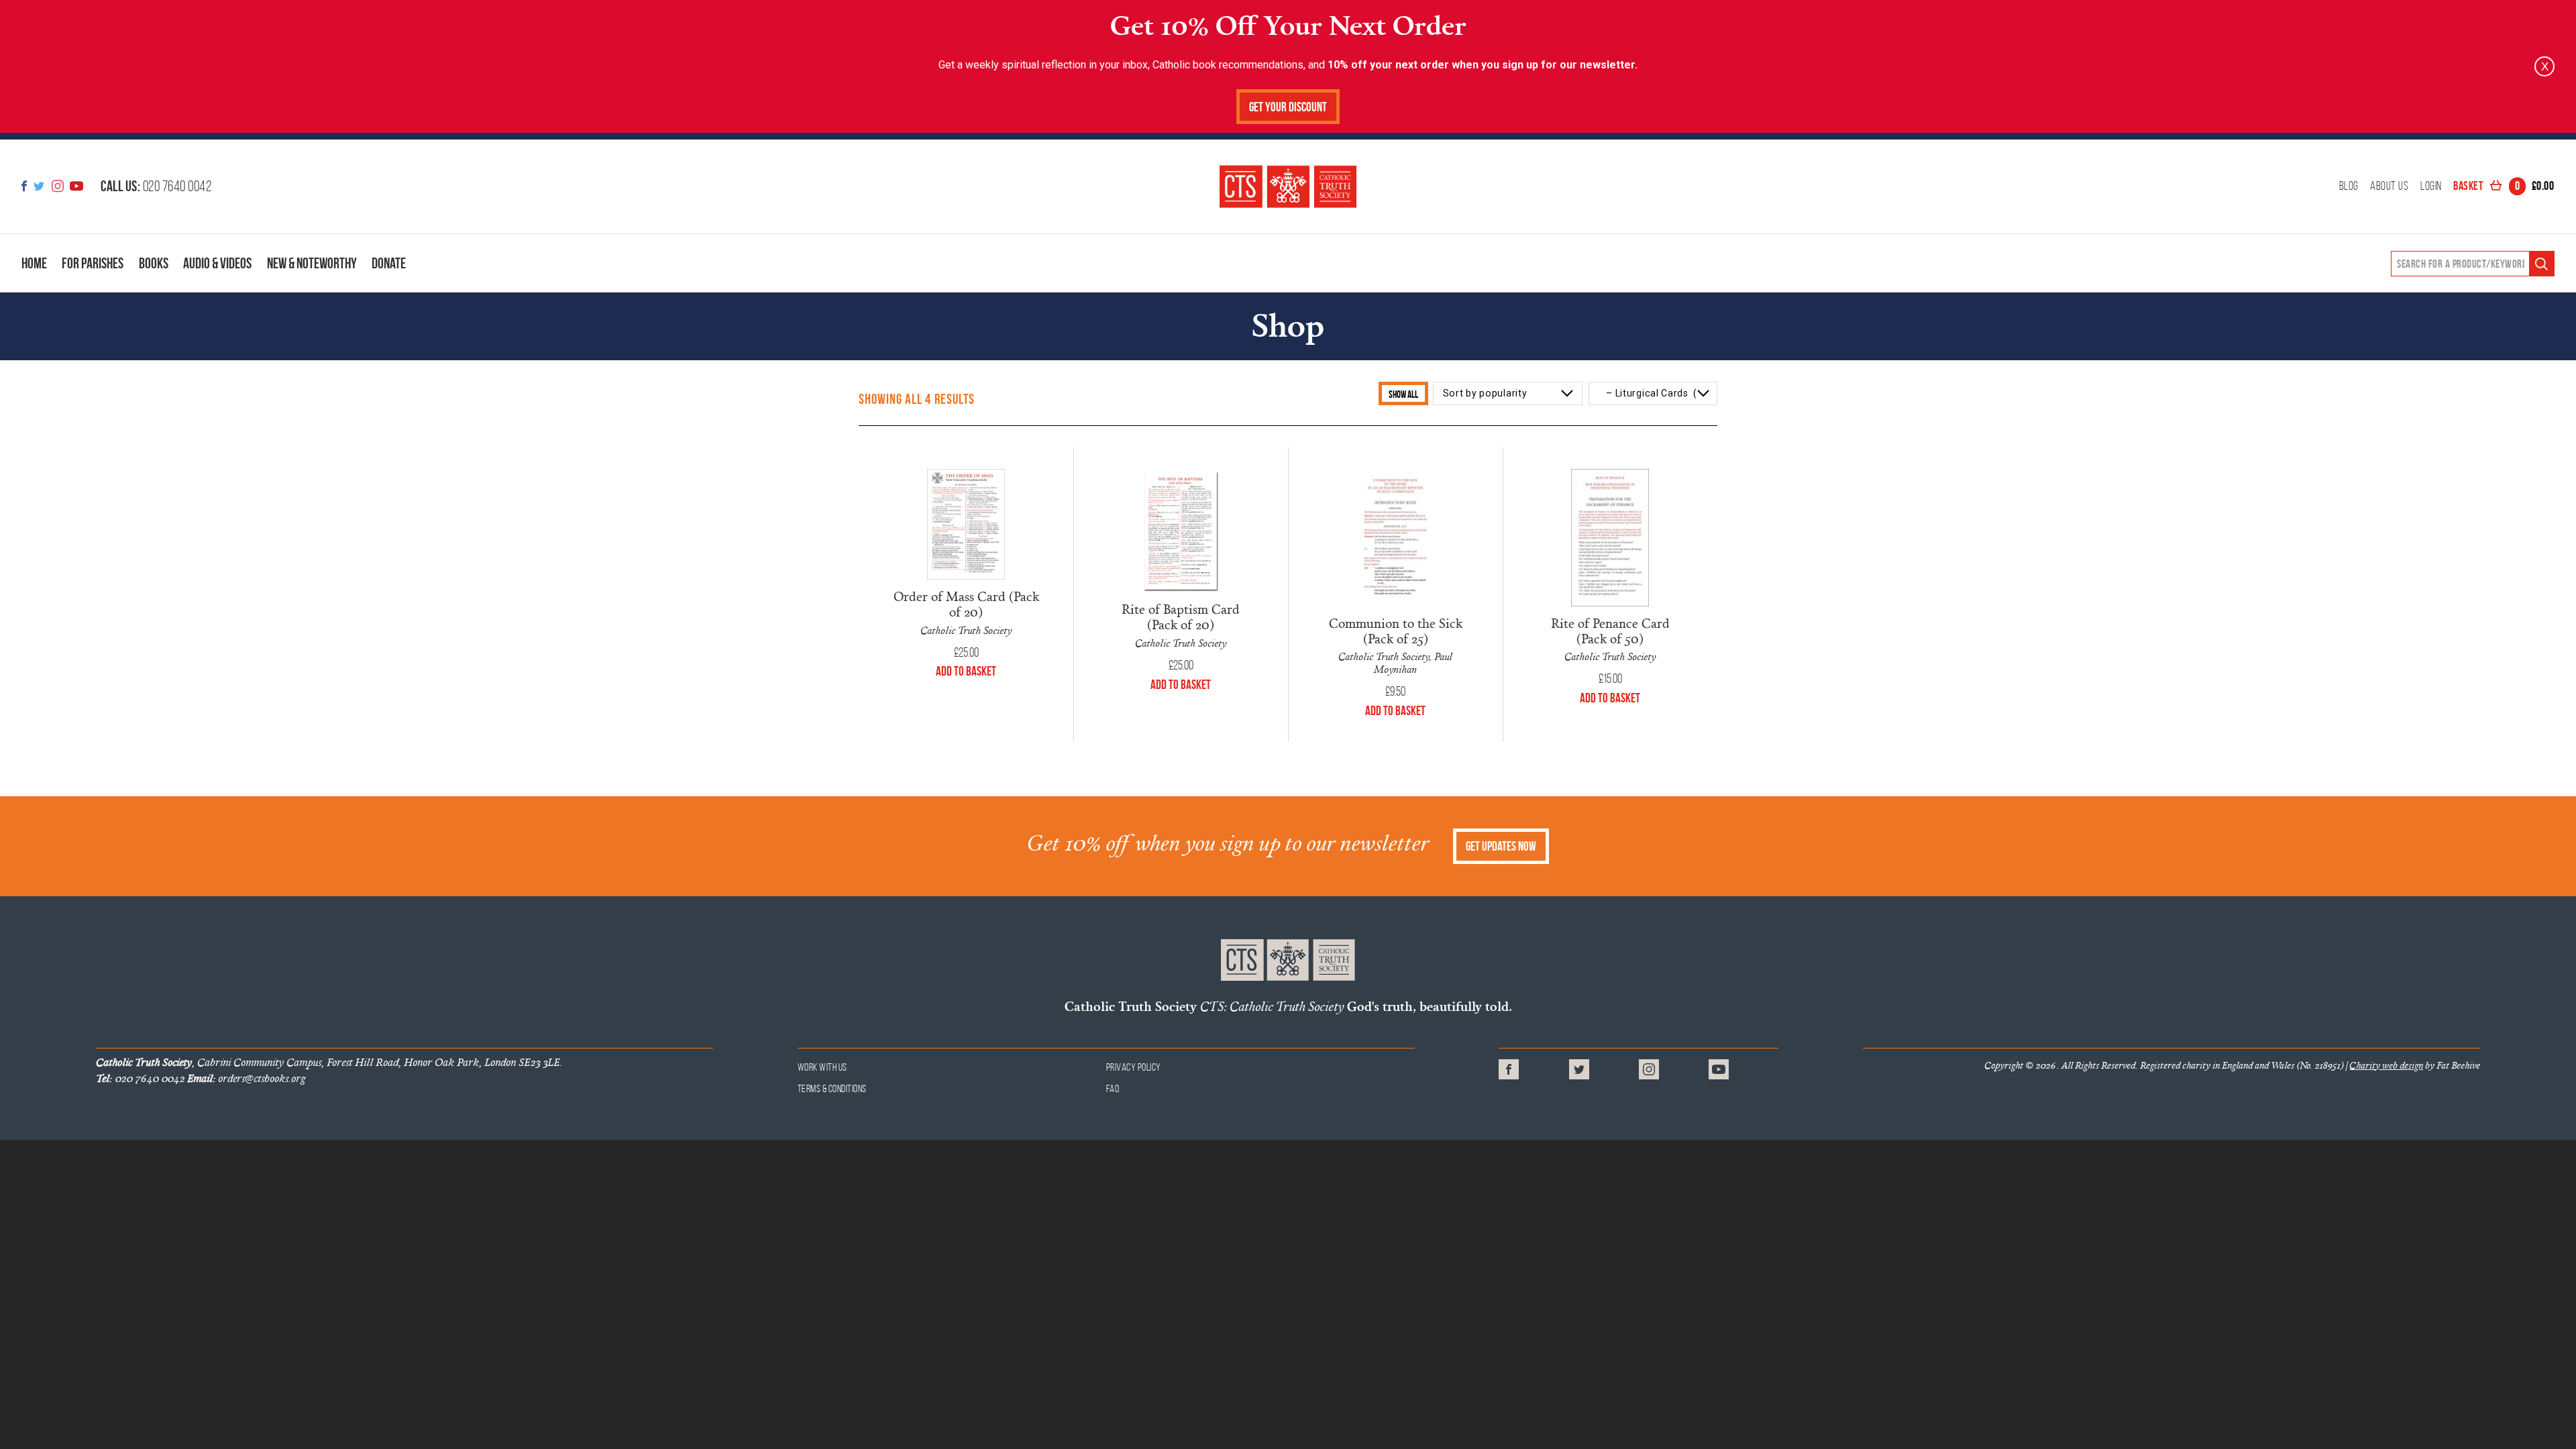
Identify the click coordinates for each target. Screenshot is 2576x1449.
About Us (2389, 186)
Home (34, 263)
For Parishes (93, 263)
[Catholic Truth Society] (1288, 186)
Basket (2504, 186)
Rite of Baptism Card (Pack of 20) (1181, 616)
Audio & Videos (217, 263)
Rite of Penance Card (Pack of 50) (1610, 631)
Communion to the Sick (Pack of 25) (1396, 631)
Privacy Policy (1134, 1067)
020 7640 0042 (156, 186)
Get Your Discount (1288, 107)
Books (154, 263)
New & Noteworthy (312, 263)
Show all (1403, 394)
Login (2431, 186)
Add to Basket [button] (966, 671)
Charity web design (2386, 1065)
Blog (2349, 186)
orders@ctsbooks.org (246, 1078)
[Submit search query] (2541, 264)
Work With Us (822, 1067)
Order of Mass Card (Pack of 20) (966, 604)
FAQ (1113, 1088)
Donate (389, 263)
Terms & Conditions (832, 1088)
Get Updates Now (1501, 846)
